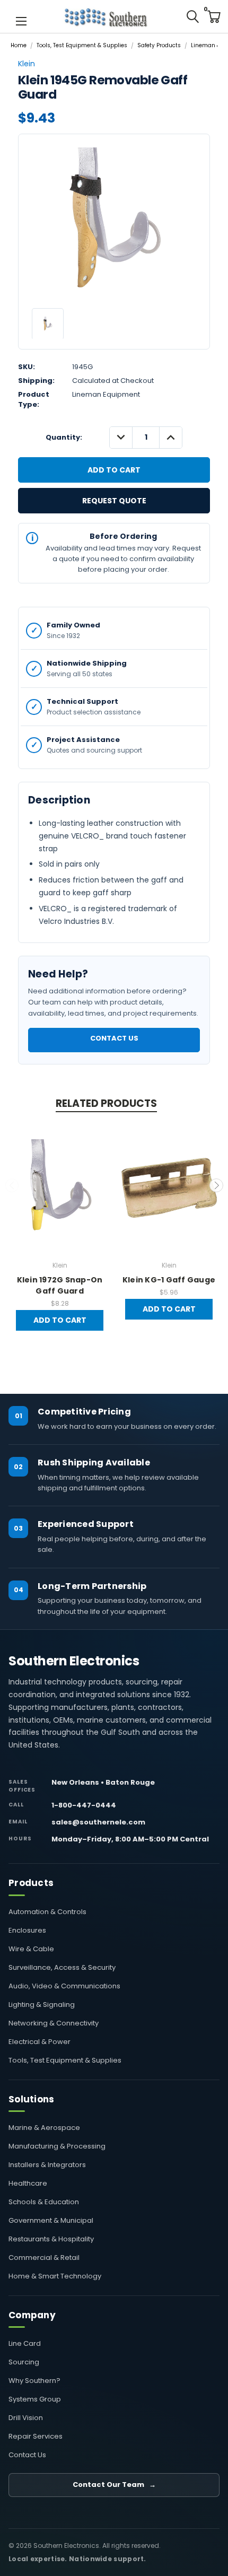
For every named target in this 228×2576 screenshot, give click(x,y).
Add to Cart (60, 1320)
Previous (12, 1185)
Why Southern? (34, 2381)
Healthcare (28, 2183)
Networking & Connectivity (54, 2023)
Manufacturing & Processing (57, 2146)
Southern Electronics (74, 1661)
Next (216, 1185)
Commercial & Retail (44, 2258)
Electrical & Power (40, 2042)
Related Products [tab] (106, 1103)
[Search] (192, 16)
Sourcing (24, 2362)
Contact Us (114, 1038)
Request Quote (114, 501)
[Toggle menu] (21, 20)
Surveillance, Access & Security (62, 1967)
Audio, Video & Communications (64, 1986)
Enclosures (27, 1930)
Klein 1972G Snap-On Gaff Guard (60, 1285)
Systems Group (35, 2399)
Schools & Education (44, 2202)
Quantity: (64, 437)
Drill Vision (26, 2418)
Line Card (25, 2343)
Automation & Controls (47, 1912)
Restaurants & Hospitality (51, 2239)
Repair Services (36, 2436)
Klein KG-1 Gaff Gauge (169, 1280)
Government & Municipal (51, 2220)
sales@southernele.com (98, 1822)
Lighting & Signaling (42, 2005)
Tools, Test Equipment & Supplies (65, 2060)
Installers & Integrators (47, 2165)
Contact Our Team (114, 2485)
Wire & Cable (31, 1949)
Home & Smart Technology (55, 2276)
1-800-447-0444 (84, 1805)
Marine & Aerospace (44, 2128)
